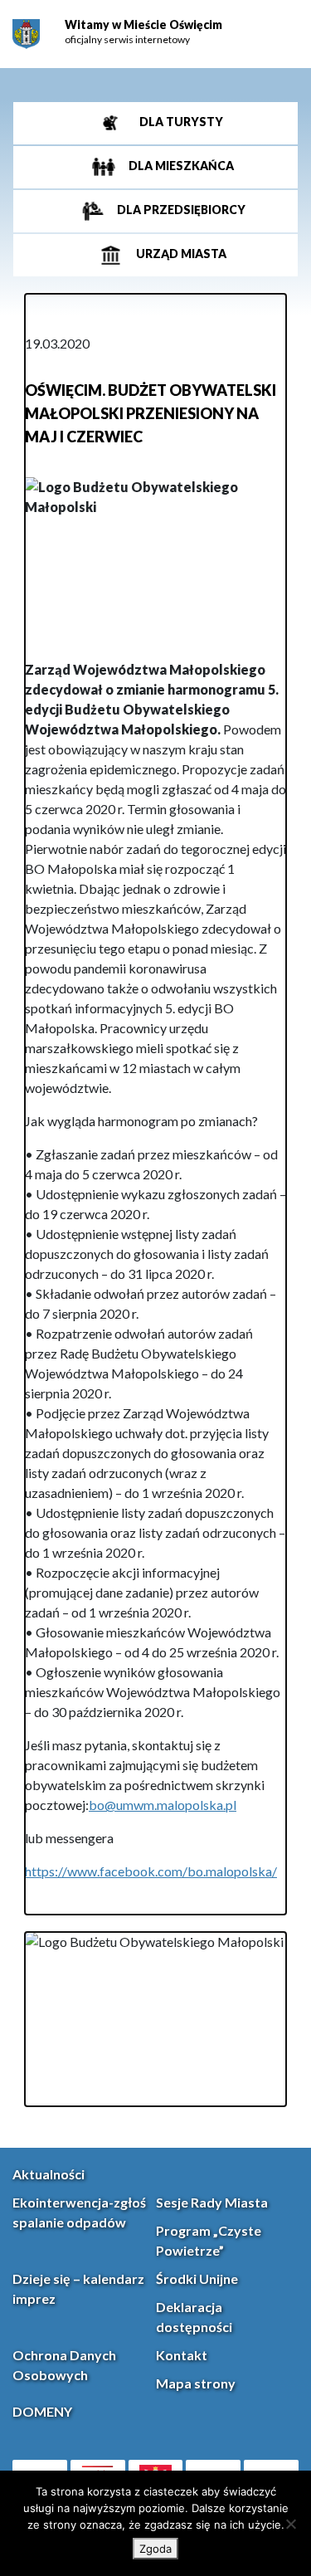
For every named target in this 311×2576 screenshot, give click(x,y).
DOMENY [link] (42, 2411)
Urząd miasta (180, 254)
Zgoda (155, 2549)
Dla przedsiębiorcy (180, 210)
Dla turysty (180, 122)
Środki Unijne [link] (197, 2278)
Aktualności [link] (49, 2174)
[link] (26, 34)
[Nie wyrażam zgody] (290, 2524)
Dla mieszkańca (180, 166)
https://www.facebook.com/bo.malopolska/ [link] (151, 1871)
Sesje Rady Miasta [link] (212, 2202)
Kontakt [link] (182, 2355)
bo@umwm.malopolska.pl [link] (163, 1805)
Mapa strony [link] (196, 2383)
